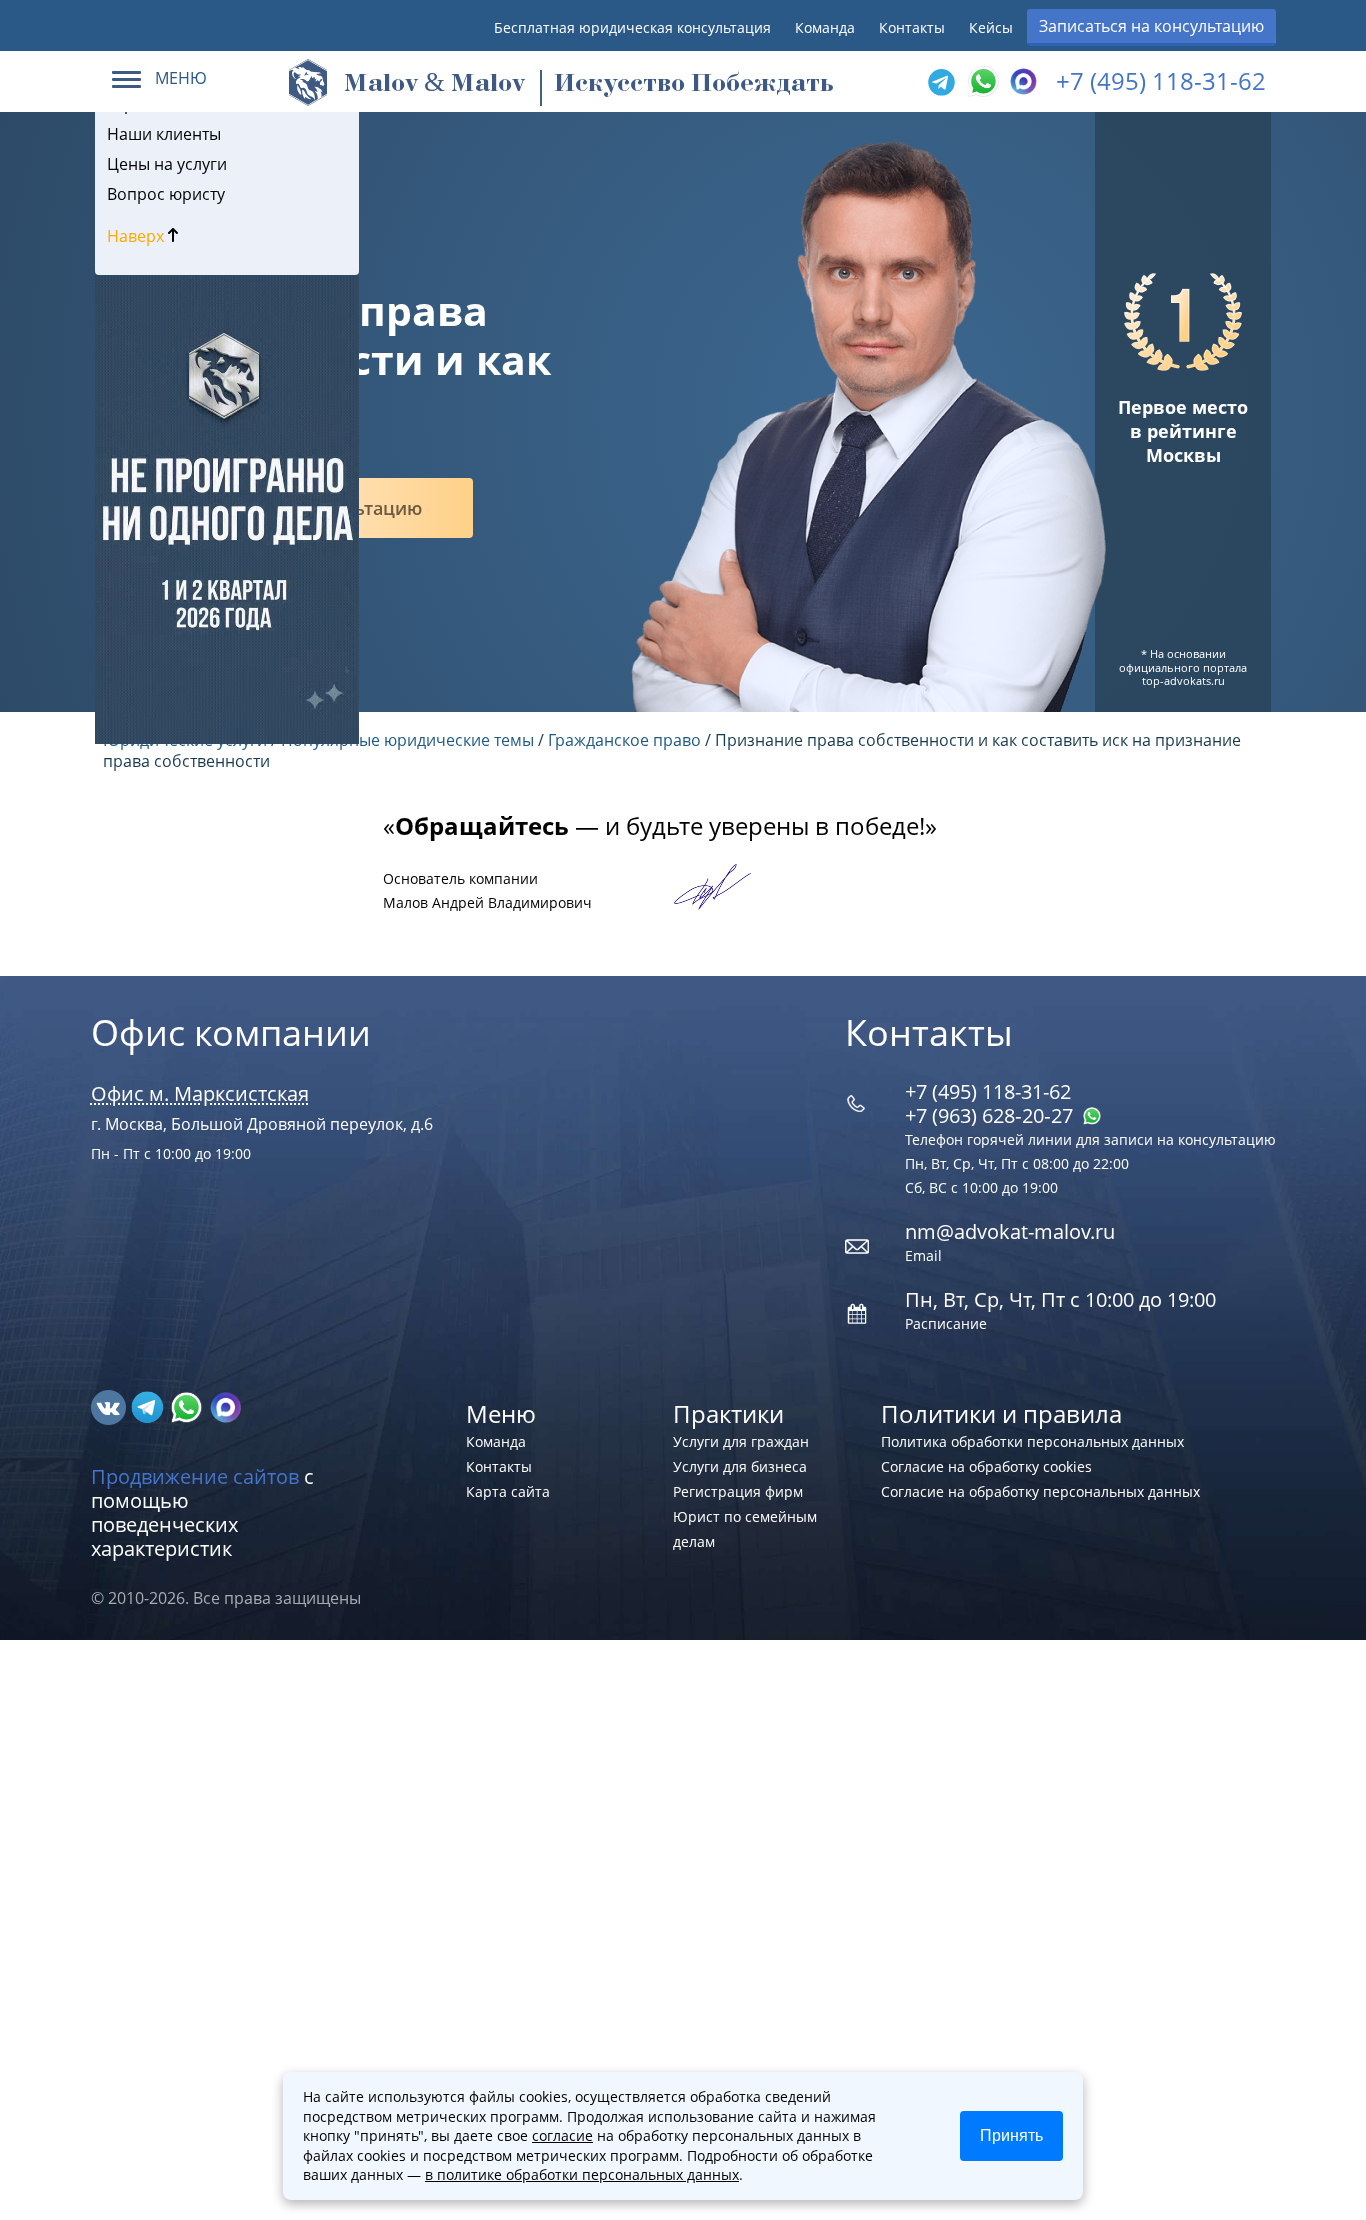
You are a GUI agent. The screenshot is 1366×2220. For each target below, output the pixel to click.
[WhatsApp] (981, 82)
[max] (225, 1406)
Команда (825, 27)
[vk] (110, 1406)
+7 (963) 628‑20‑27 (991, 1115)
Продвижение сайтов (195, 1476)
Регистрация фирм (738, 1491)
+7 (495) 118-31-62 (1161, 80)
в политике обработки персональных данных (582, 2174)
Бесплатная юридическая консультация (632, 27)
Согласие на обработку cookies (986, 1466)
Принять (1011, 2135)
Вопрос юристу (166, 194)
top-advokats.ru (1183, 680)
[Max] (1021, 82)
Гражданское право (624, 740)
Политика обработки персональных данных (1032, 1441)
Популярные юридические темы (407, 740)
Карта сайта (508, 1491)
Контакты (912, 27)
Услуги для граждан (741, 1441)
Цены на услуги (167, 164)
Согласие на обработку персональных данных (1040, 1491)
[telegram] (941, 82)
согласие (562, 2135)
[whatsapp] (188, 1406)
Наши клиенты (164, 134)
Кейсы (991, 27)
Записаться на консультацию (1151, 26)
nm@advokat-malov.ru (1010, 1231)
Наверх (137, 236)
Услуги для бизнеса (740, 1466)
